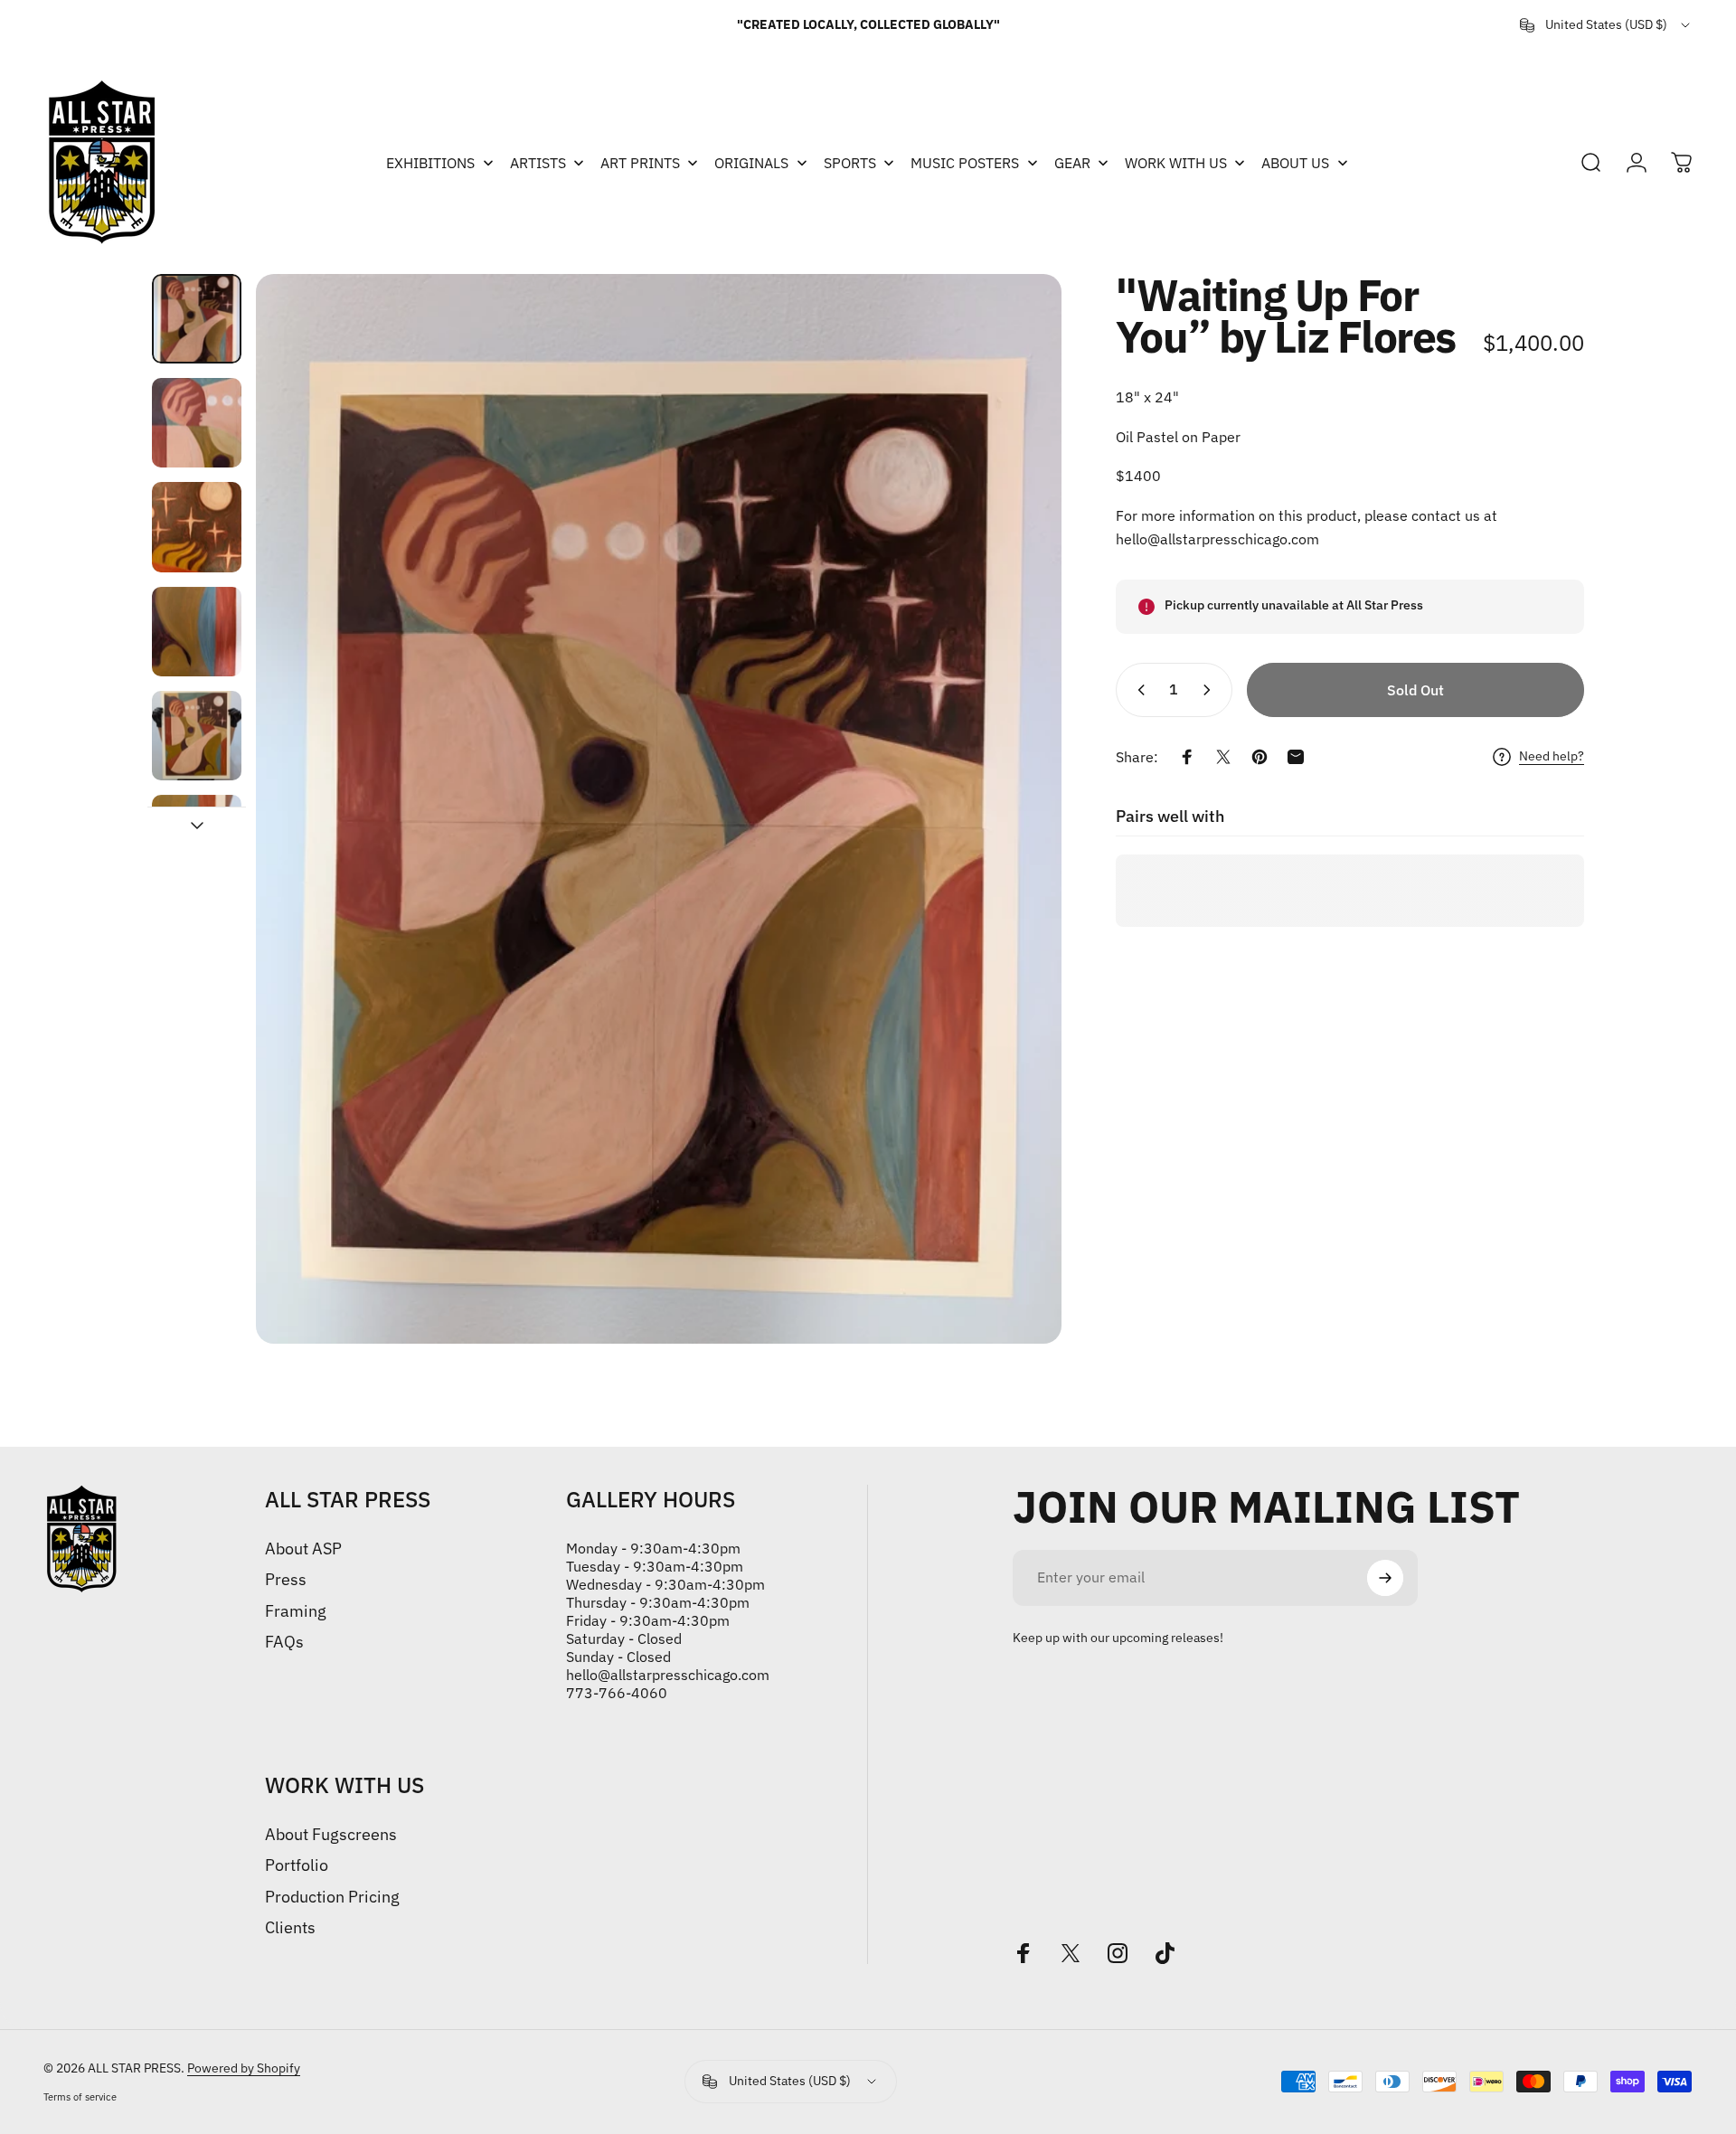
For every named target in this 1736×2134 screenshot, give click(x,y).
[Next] (1014, 808)
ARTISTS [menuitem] (538, 163)
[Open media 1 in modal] (659, 809)
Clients (290, 1928)
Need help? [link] (1552, 756)
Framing (296, 1611)
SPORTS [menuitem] (850, 163)
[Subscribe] (1385, 1578)
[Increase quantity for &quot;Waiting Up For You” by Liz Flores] (1211, 690)
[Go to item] (197, 319)
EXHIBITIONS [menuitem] (430, 163)
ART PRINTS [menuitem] (640, 163)
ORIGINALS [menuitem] (751, 163)
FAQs (284, 1642)
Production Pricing (332, 1897)
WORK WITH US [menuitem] (1176, 163)
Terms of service (80, 2097)
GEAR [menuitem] (1072, 163)
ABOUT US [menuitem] (1295, 163)
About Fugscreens (331, 1835)
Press (286, 1580)
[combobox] (1606, 25)
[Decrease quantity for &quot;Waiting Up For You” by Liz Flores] (1137, 690)
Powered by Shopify (244, 2068)
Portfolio (297, 1865)
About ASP (303, 1549)
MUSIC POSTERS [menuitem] (965, 163)
